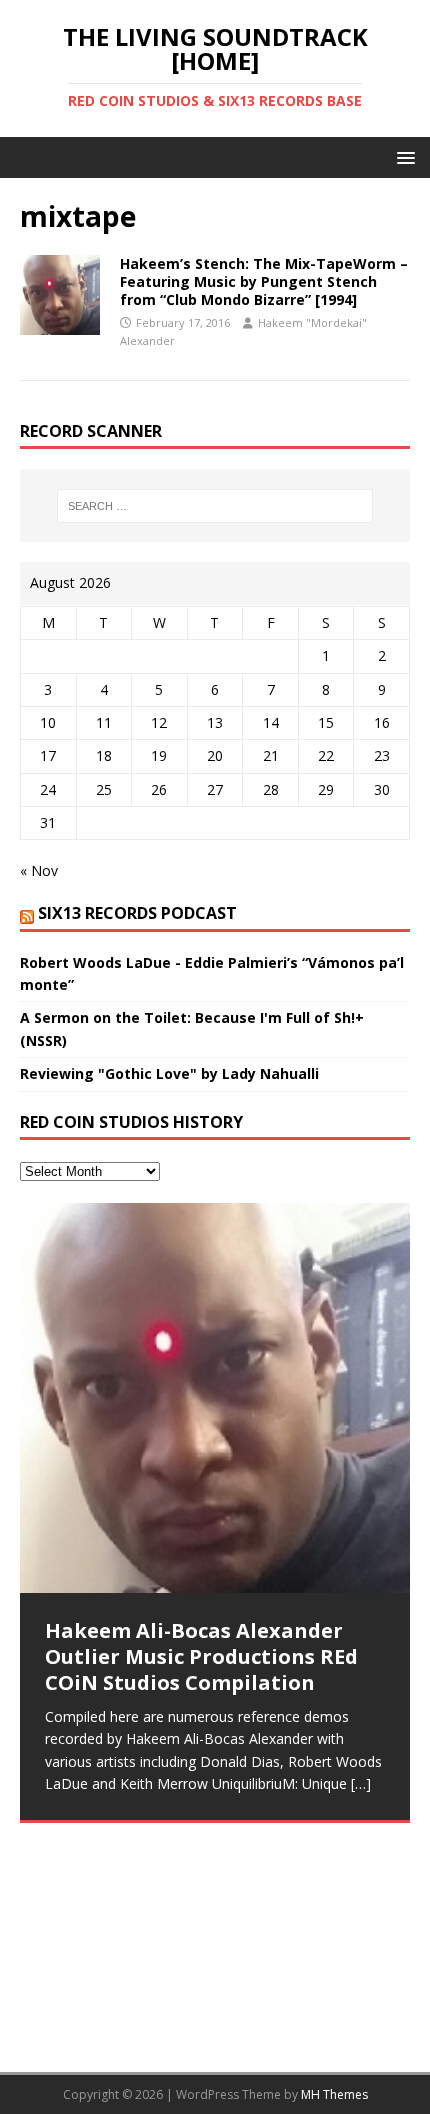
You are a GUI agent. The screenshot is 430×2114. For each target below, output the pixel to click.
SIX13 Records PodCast (137, 913)
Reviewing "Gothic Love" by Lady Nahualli (169, 1073)
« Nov (39, 870)
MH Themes (334, 2094)
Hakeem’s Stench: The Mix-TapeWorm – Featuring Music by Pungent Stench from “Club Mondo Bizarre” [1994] (264, 281)
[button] (402, 156)
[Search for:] (215, 506)
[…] (361, 1783)
